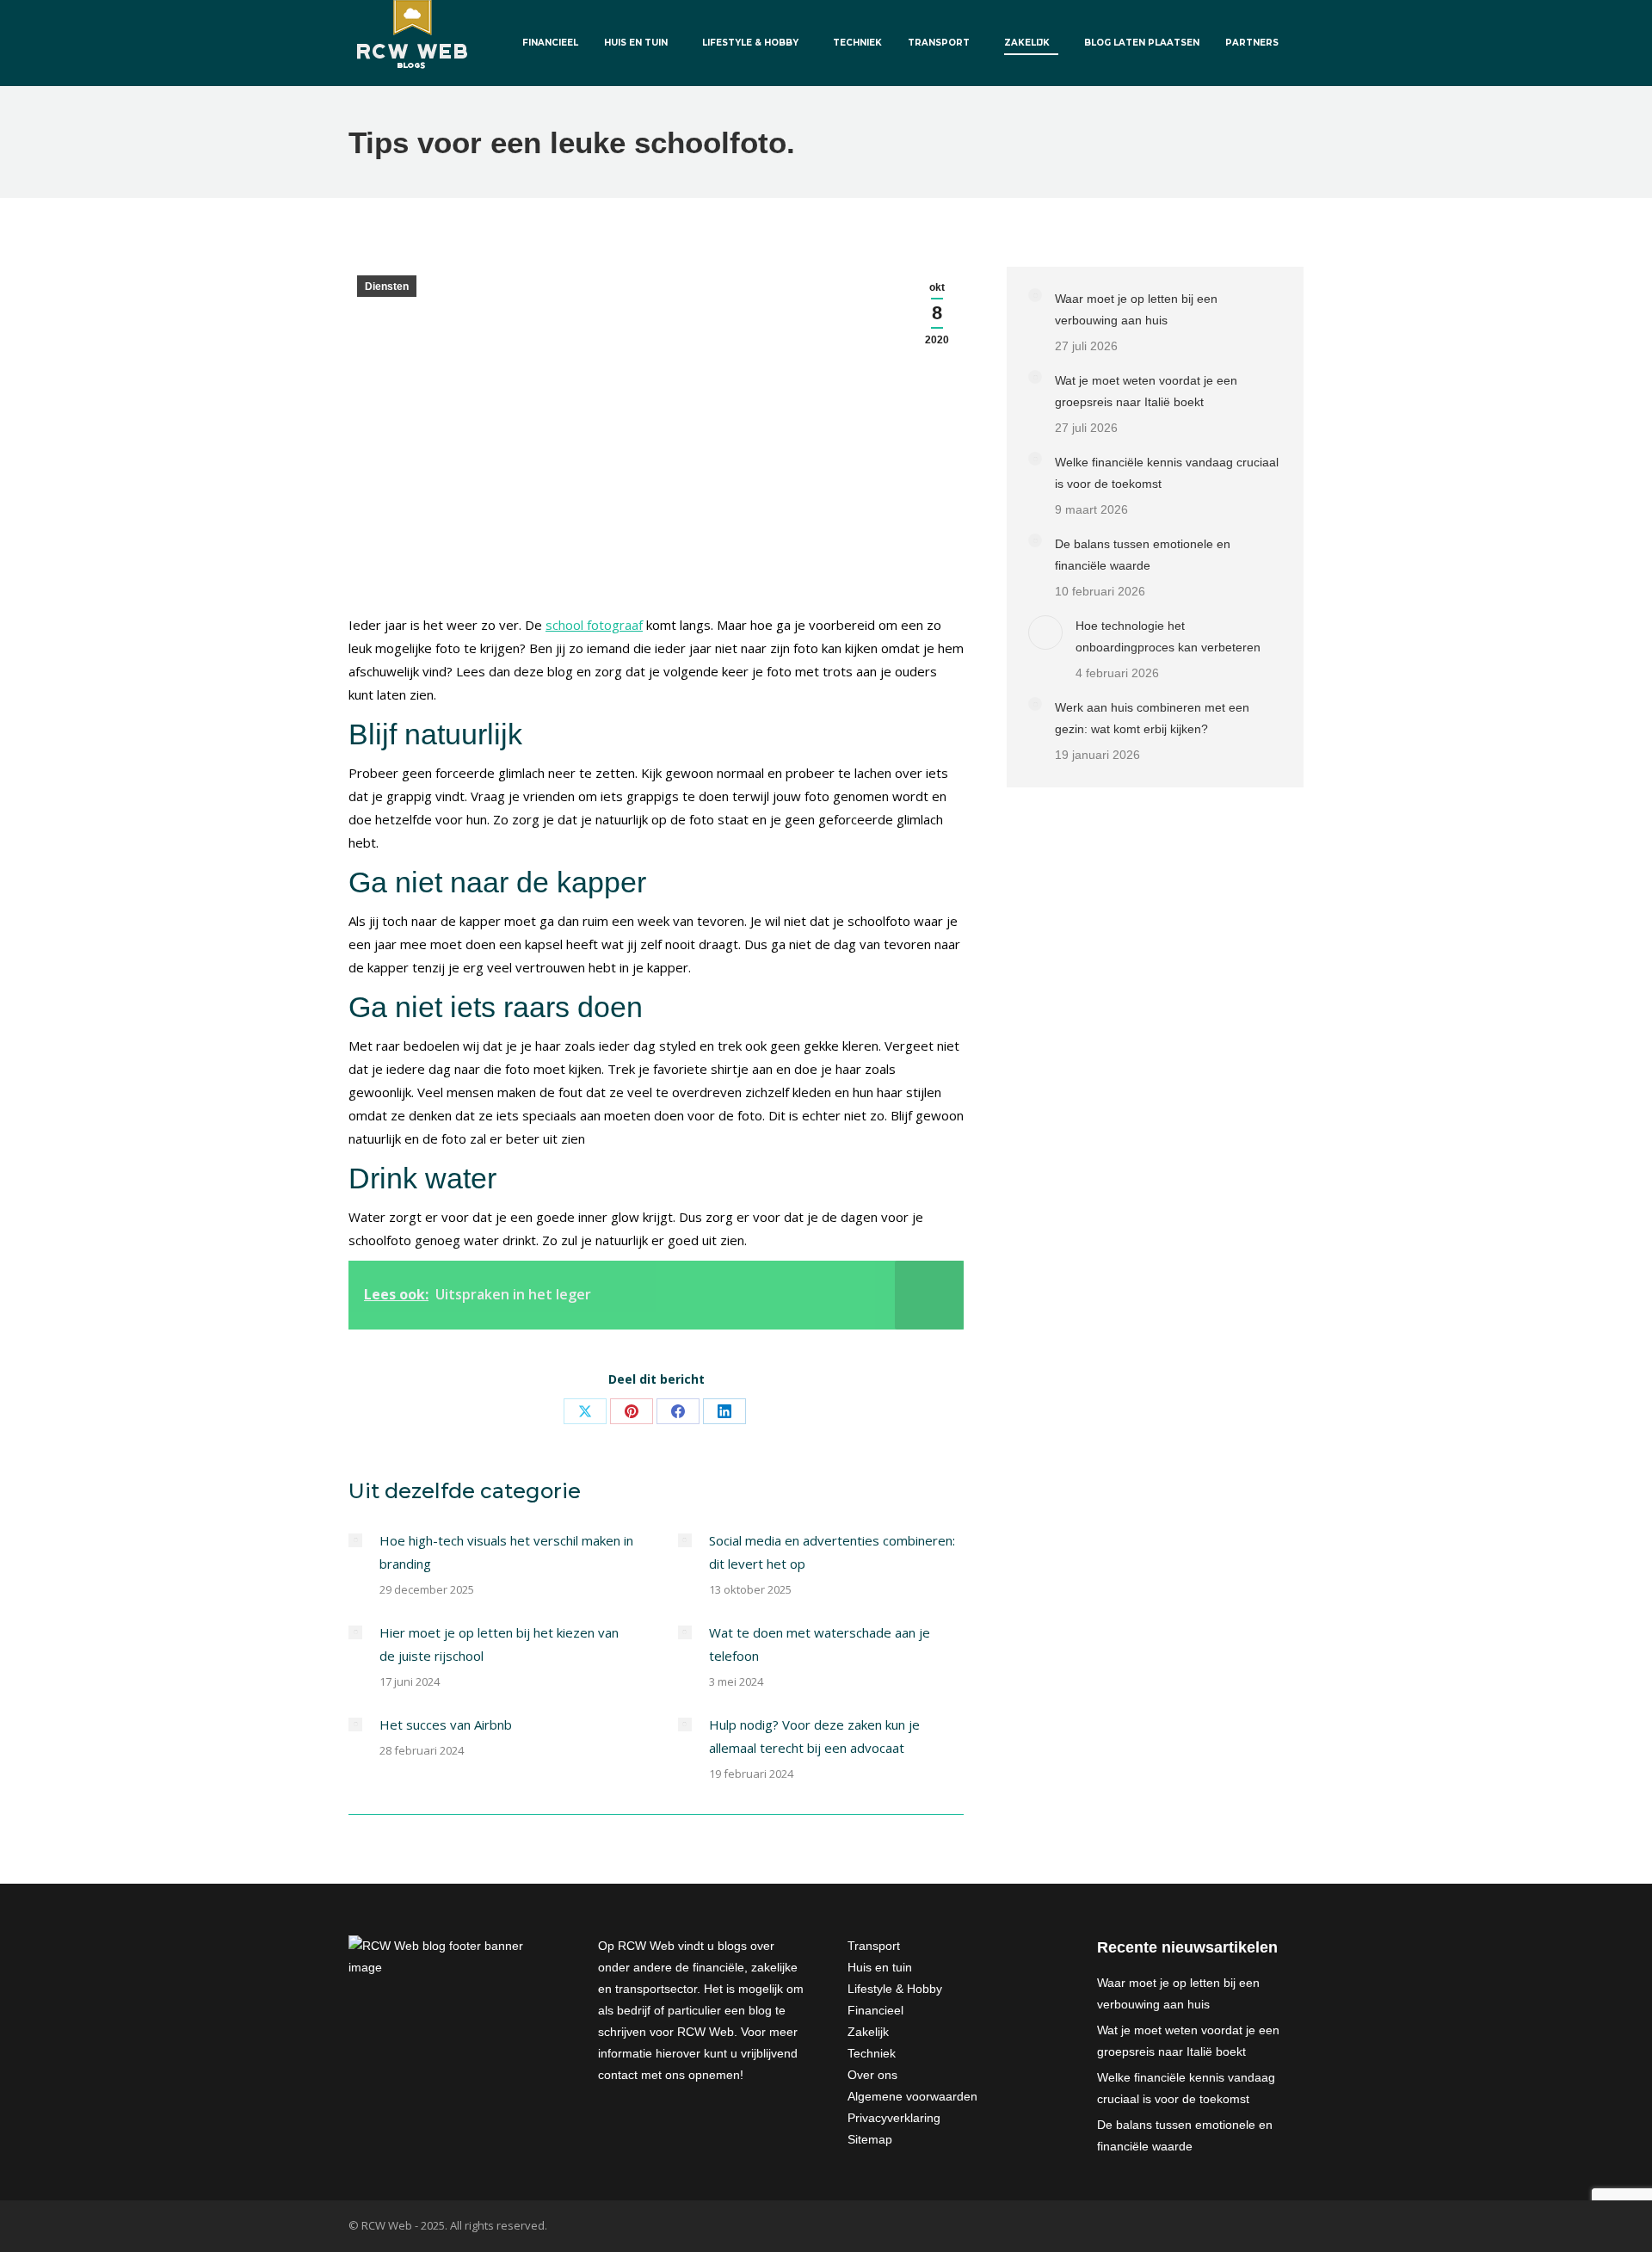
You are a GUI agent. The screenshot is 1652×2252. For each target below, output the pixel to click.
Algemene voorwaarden (912, 2096)
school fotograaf (594, 625)
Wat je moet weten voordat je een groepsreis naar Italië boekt (1146, 391)
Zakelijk (868, 2032)
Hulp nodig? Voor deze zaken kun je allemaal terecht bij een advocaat (814, 1736)
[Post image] (355, 1540)
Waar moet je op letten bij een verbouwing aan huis (1136, 309)
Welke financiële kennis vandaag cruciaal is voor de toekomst (1167, 473)
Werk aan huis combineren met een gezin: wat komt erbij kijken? (1152, 718)
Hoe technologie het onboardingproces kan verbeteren (1168, 636)
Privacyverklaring (894, 2118)
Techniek (872, 2053)
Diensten (387, 287)
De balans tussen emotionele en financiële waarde (1143, 555)
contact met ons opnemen (669, 2075)
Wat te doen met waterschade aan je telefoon (820, 1644)
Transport (874, 1946)
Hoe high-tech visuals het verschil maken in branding (506, 1552)
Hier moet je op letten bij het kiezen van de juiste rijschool (499, 1644)
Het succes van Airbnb (446, 1724)
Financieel (875, 2010)
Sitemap (870, 2139)
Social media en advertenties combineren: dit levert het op (832, 1552)
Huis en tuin (880, 1967)
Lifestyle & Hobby (895, 1989)
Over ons (872, 2075)
